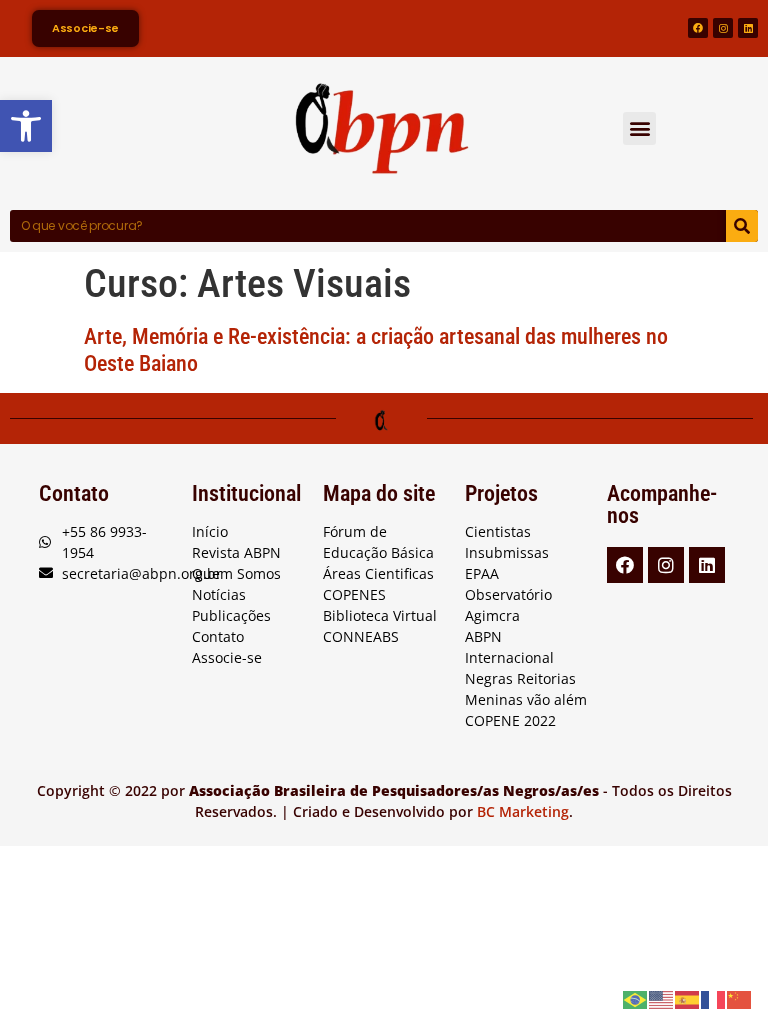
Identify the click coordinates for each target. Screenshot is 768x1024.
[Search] (742, 226)
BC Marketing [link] (523, 811)
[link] (26, 126)
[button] (639, 128)
